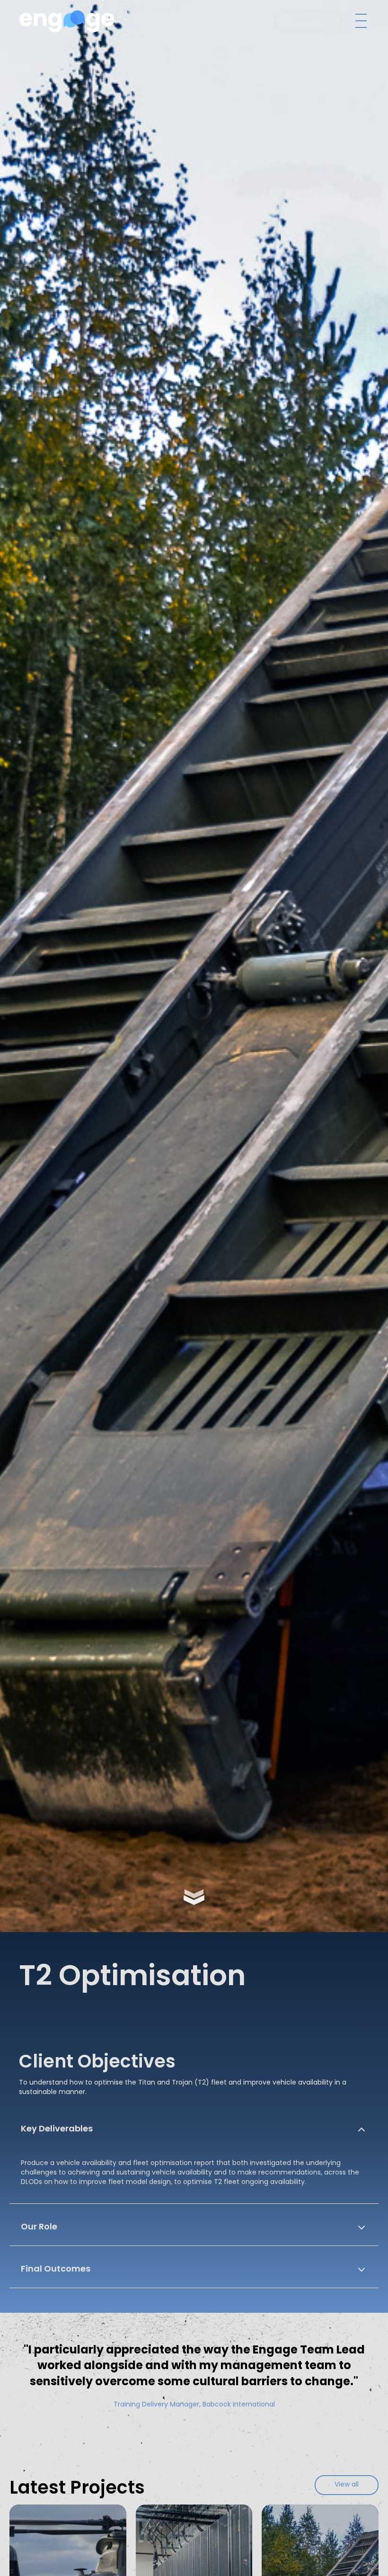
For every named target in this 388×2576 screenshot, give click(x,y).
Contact (308, 21)
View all (347, 2485)
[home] (67, 21)
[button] (359, 21)
